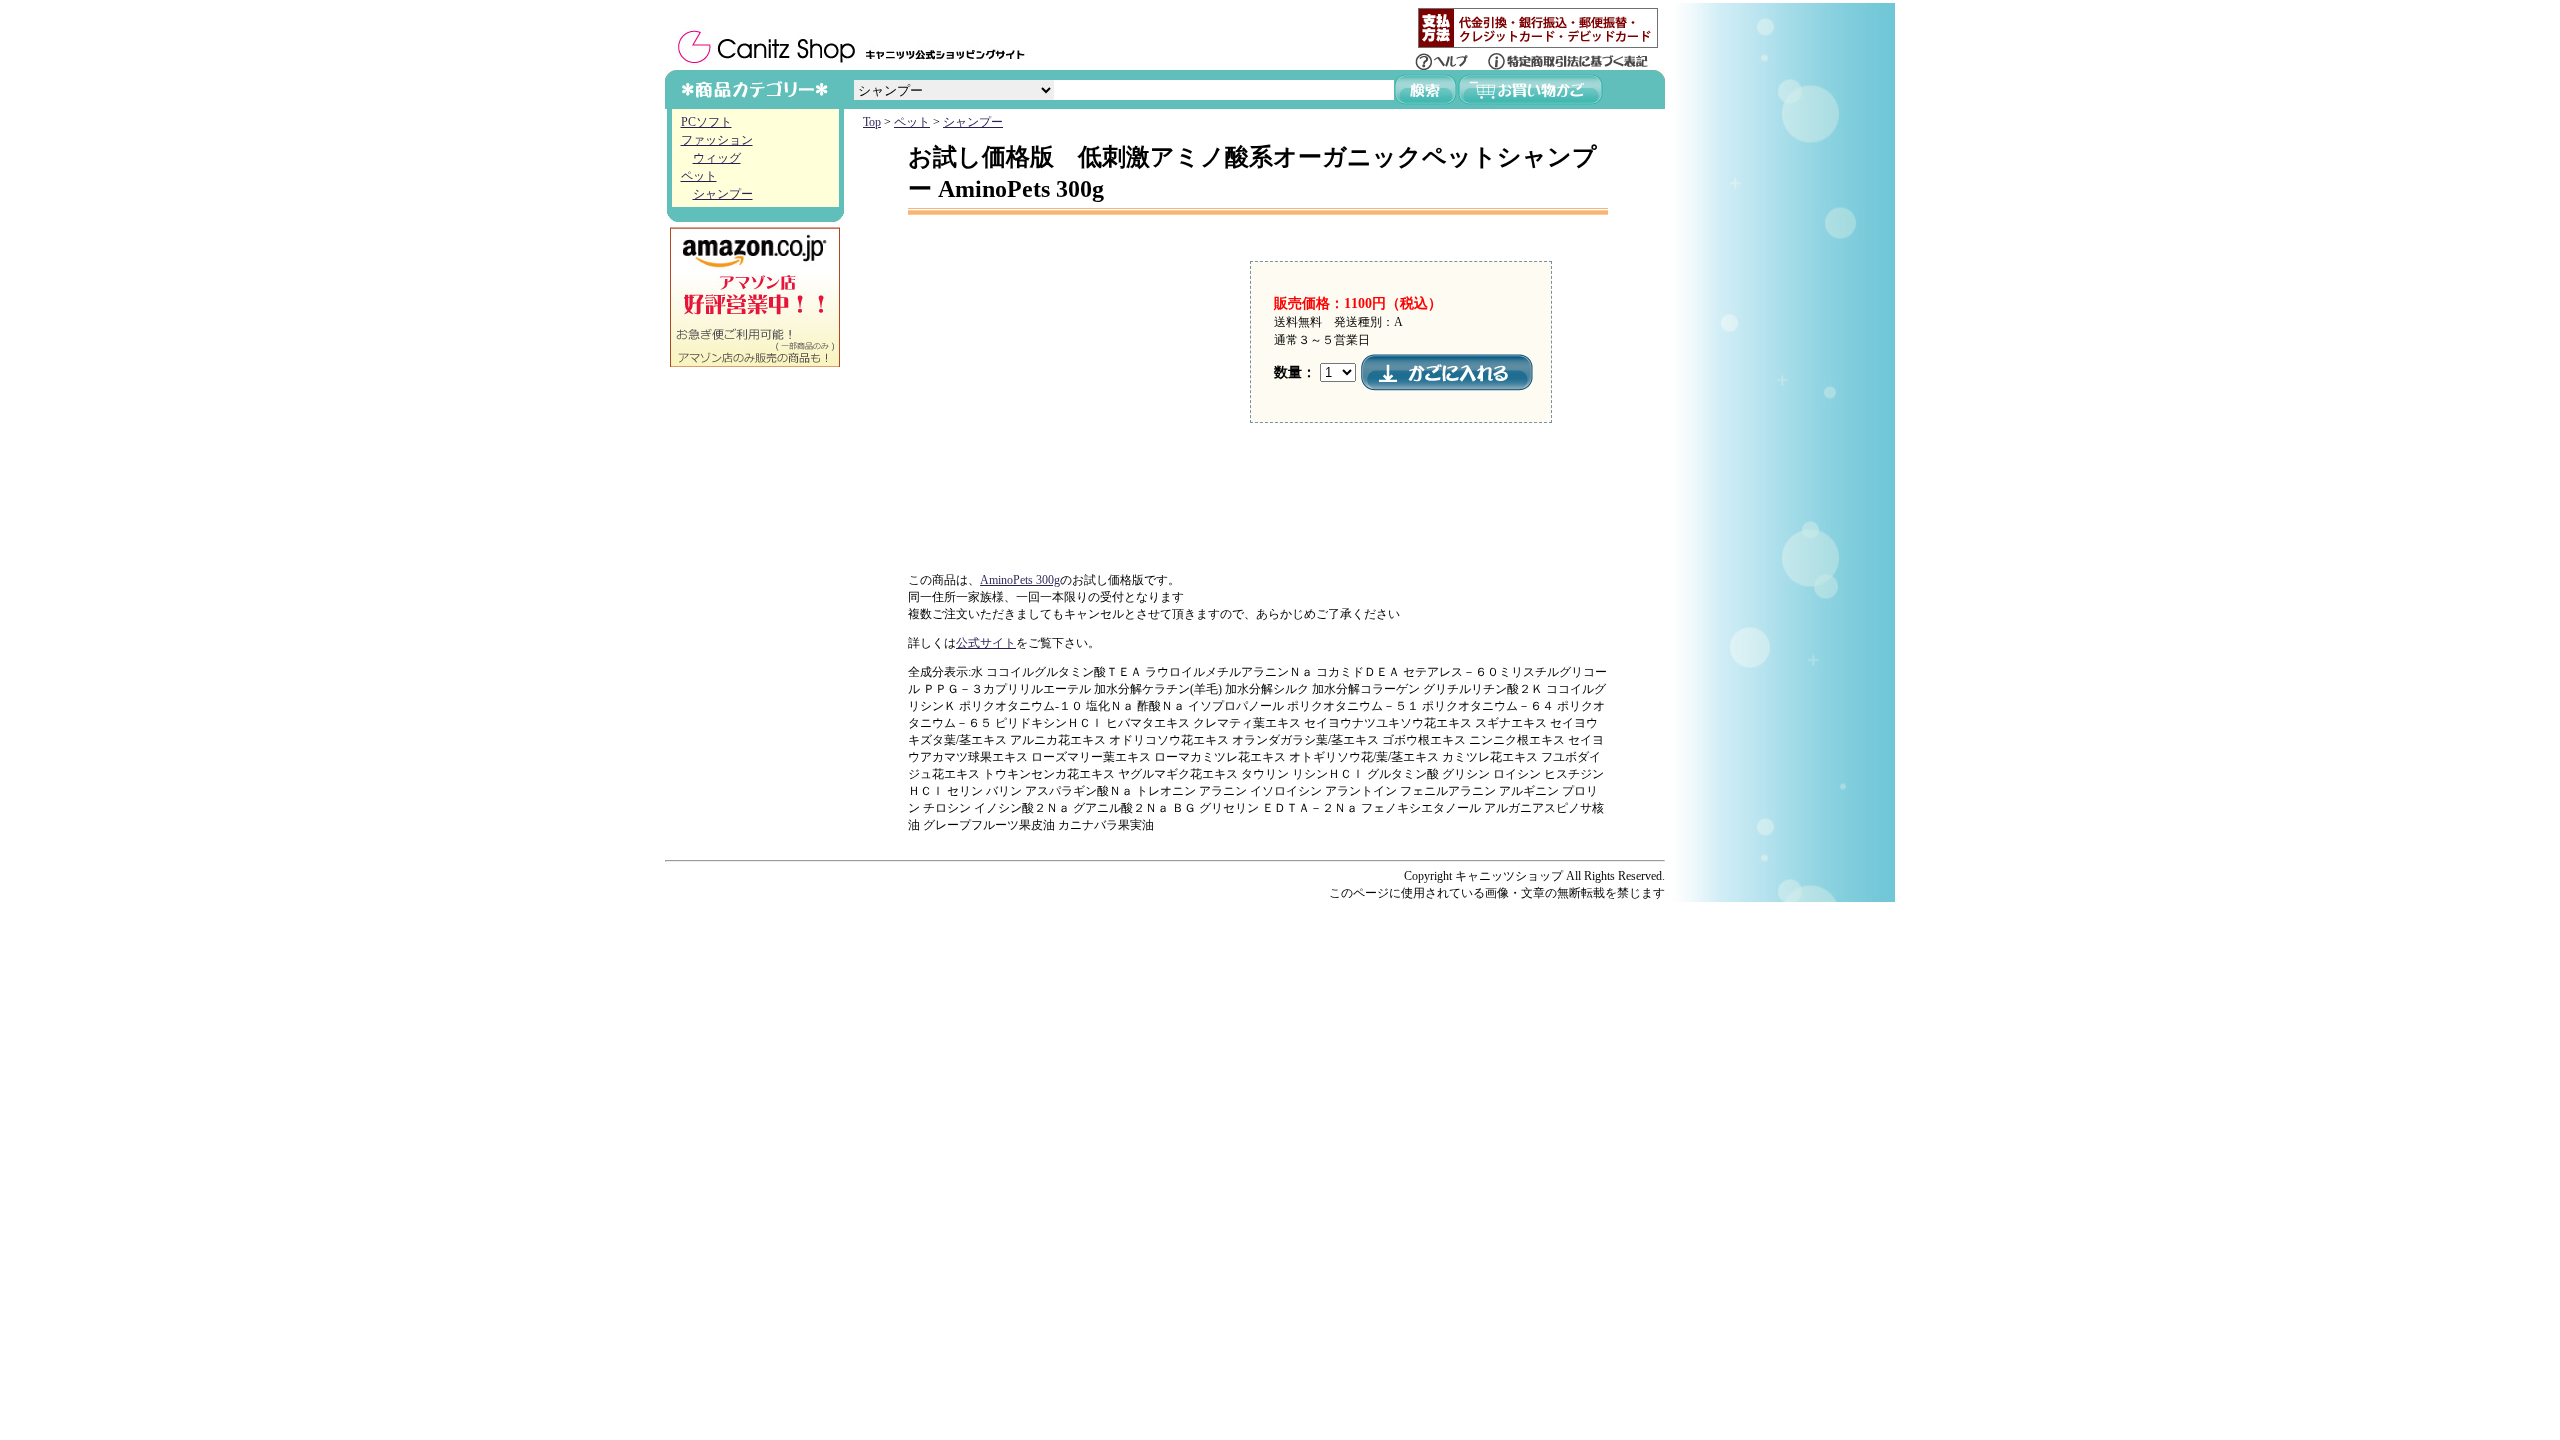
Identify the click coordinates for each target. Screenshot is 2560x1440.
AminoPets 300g (1020, 580)
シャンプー (723, 194)
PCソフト (706, 122)
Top (872, 122)
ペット (699, 176)
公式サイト (986, 643)
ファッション (717, 140)
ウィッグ (717, 158)
